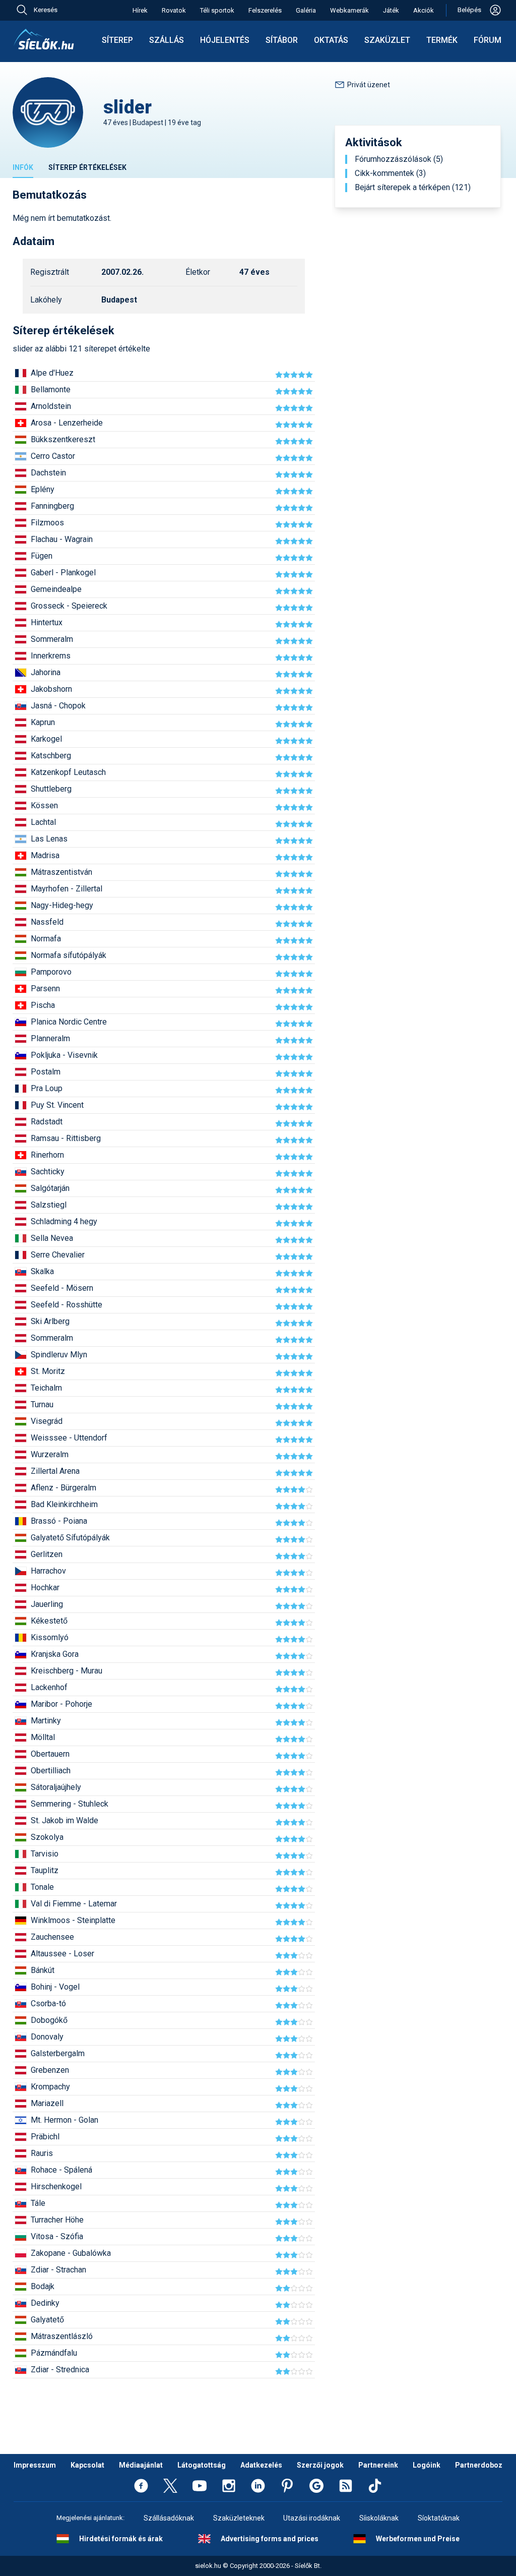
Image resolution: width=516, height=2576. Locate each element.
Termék (442, 40)
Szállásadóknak (169, 2518)
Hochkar (45, 1587)
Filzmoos (47, 523)
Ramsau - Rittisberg (66, 1138)
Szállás (167, 40)
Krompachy (50, 2087)
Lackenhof (49, 1687)
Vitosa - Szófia (57, 2236)
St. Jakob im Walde (64, 1820)
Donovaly (47, 2037)
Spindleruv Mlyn (59, 1355)
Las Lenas (49, 839)
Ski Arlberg (50, 1321)
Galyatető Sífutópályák (70, 1538)
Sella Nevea (52, 1238)
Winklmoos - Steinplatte (73, 1920)
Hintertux (47, 622)
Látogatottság (202, 2465)
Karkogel (46, 739)
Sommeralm (52, 639)
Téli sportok (217, 10)
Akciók (424, 10)
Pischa (43, 1005)
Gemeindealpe (56, 589)
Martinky (46, 1721)
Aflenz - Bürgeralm (63, 1488)
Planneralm (50, 1038)
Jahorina (46, 672)
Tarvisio (45, 1854)
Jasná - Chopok (58, 706)
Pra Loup (47, 1088)
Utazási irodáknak (312, 2518)
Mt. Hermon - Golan (64, 2120)
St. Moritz (48, 1371)
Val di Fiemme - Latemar (74, 1904)
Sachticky (48, 1172)
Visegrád (47, 1421)
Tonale (42, 1887)
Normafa (46, 939)
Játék (391, 10)
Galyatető (47, 2320)
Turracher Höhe (57, 2220)
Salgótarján (50, 1188)
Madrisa (45, 855)
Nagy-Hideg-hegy (62, 905)
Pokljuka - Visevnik (64, 1055)
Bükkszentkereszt (63, 439)
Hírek (140, 10)
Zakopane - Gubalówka (71, 2253)
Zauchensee (52, 1937)
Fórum (488, 40)
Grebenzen (50, 2070)
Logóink (427, 2465)
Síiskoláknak (379, 2518)
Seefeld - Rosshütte (67, 1305)
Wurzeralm (50, 1454)
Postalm (46, 1072)
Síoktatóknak (439, 2518)
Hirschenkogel (56, 2186)
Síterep (117, 40)
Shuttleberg (51, 789)
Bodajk (43, 2286)
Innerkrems (51, 656)
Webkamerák (349, 10)
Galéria (306, 10)
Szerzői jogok (320, 2465)
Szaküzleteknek (239, 2518)
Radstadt (47, 1122)
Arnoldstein (51, 406)
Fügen (42, 556)
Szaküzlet (387, 40)
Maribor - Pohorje (61, 1704)
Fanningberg (52, 506)
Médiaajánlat (141, 2465)
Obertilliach (51, 1771)
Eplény (43, 489)
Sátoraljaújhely (56, 1787)
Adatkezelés (261, 2465)
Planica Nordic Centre (69, 1022)
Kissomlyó (50, 1637)
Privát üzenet (369, 85)
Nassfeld (47, 922)
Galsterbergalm (58, 2053)
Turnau (42, 1404)
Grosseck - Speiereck (69, 606)
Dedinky (45, 2303)
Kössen (44, 805)
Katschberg (51, 756)
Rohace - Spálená (61, 2170)
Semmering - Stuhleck (70, 1804)
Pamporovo (51, 972)
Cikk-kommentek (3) (390, 173)
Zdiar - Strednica (60, 2370)
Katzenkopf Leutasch (68, 772)
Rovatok (174, 10)
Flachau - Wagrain (62, 539)
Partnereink (378, 2465)
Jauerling (47, 1604)
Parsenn (45, 989)
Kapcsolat (87, 2465)
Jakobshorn (51, 689)
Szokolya (47, 1837)
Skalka (42, 1271)
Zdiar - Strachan (58, 2270)
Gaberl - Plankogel (63, 573)
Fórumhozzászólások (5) (399, 159)
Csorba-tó (48, 2003)
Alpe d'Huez (52, 373)
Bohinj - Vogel (55, 1987)
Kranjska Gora (55, 1654)
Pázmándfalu (54, 2353)
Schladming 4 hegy (64, 1221)
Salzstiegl (49, 1205)
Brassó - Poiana (59, 1521)
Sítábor (282, 40)
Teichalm (46, 1388)
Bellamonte (51, 390)
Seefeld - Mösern (62, 1288)
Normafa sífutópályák (69, 955)
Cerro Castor (53, 456)
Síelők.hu (44, 39)
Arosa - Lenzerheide (67, 423)
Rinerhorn (47, 1155)
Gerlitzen (47, 1554)
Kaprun (43, 722)
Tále (38, 2203)
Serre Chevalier (58, 1255)
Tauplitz (45, 1870)
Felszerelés (265, 10)
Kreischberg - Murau (67, 1671)
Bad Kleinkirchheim (64, 1504)
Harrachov (48, 1571)
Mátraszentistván (61, 872)
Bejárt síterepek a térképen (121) (413, 188)
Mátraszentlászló (62, 2336)
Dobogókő (49, 2020)
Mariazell (47, 2103)
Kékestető (49, 1621)
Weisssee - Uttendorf (69, 1438)
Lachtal (43, 822)
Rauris (42, 2153)
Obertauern (50, 1754)
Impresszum (35, 2465)
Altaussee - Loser (62, 1954)
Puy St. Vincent (57, 1105)
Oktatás (331, 40)
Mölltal (43, 1737)
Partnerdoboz (479, 2465)
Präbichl (45, 2137)
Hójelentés (225, 40)
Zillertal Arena (55, 1471)
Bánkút (43, 1970)
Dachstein (48, 473)
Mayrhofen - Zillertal (67, 889)
